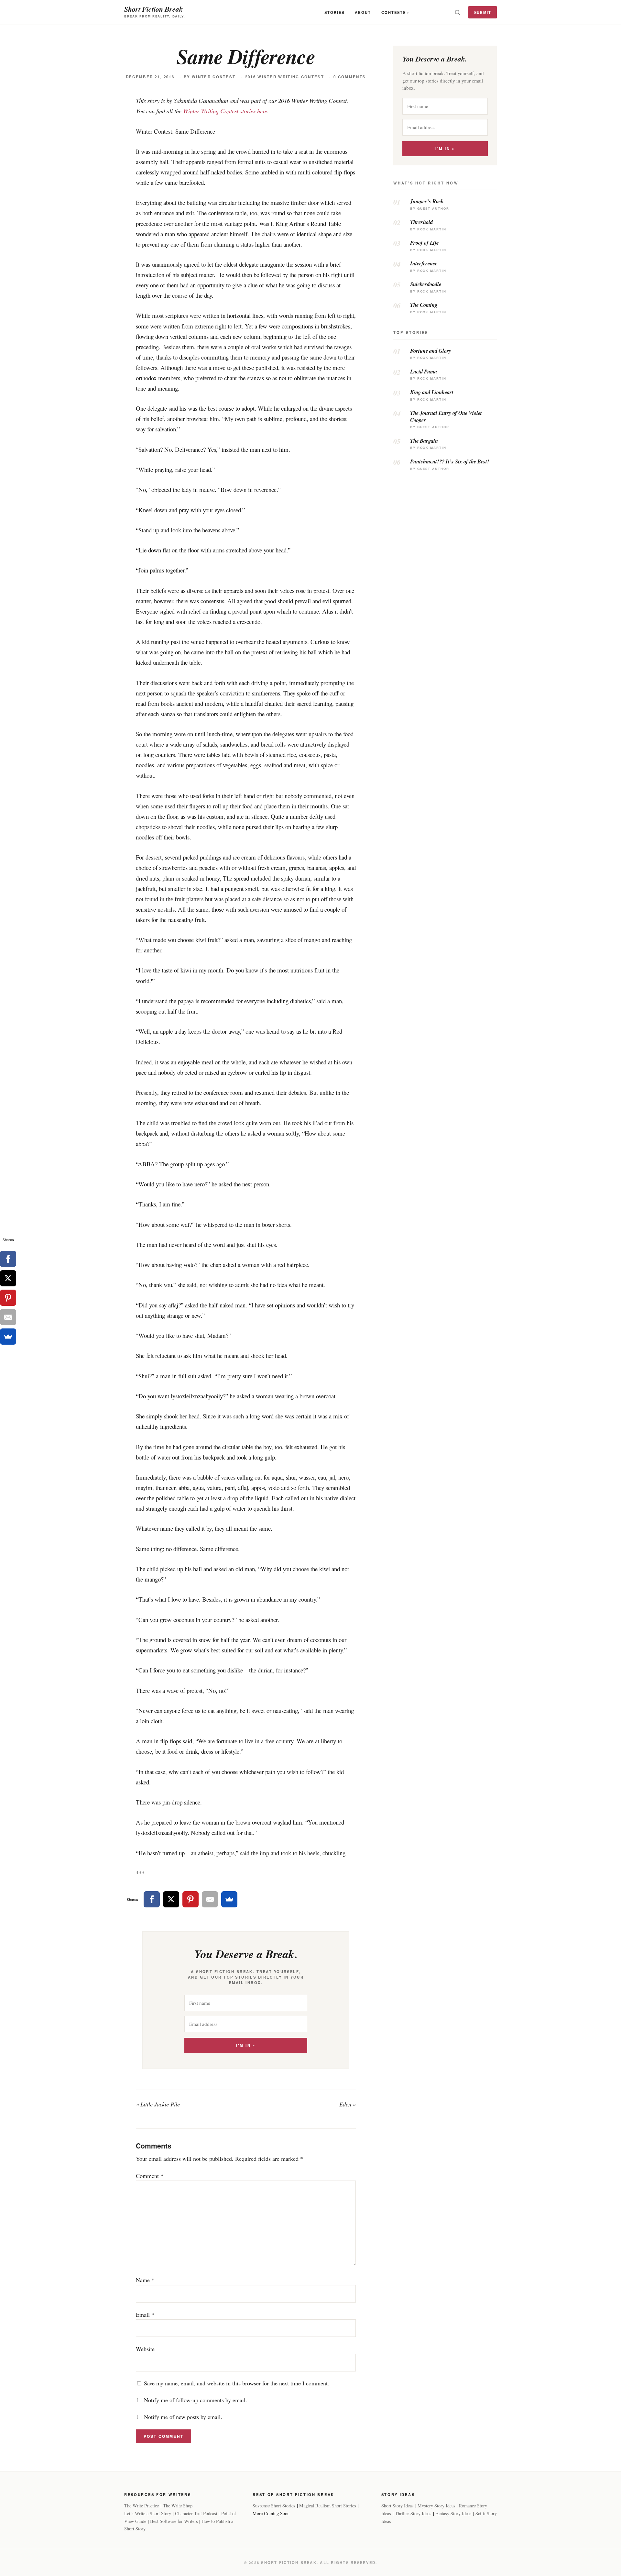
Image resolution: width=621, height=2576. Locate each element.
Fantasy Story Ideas (453, 2513)
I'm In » (246, 2045)
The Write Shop (178, 2506)
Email (145, 2315)
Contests (394, 12)
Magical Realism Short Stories (328, 2506)
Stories (334, 12)
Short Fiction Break (153, 9)
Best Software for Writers (174, 2521)
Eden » (348, 2104)
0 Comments (350, 77)
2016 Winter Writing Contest (285, 77)
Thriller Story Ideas (413, 2513)
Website (145, 2349)
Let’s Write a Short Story (148, 2513)
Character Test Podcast (196, 2513)
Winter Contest (214, 77)
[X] (171, 1899)
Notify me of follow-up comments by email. (196, 2400)
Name (145, 2280)
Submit (483, 12)
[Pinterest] (191, 1899)
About (363, 12)
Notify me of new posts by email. (183, 2417)
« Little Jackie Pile (158, 2104)
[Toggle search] (457, 12)
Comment (150, 2176)
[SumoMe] (229, 1899)
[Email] (210, 1899)
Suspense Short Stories (274, 2506)
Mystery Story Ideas (436, 2506)
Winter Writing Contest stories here (225, 111)
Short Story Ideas (398, 2506)
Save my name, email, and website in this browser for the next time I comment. (237, 2383)
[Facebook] (152, 1899)
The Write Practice (142, 2506)
